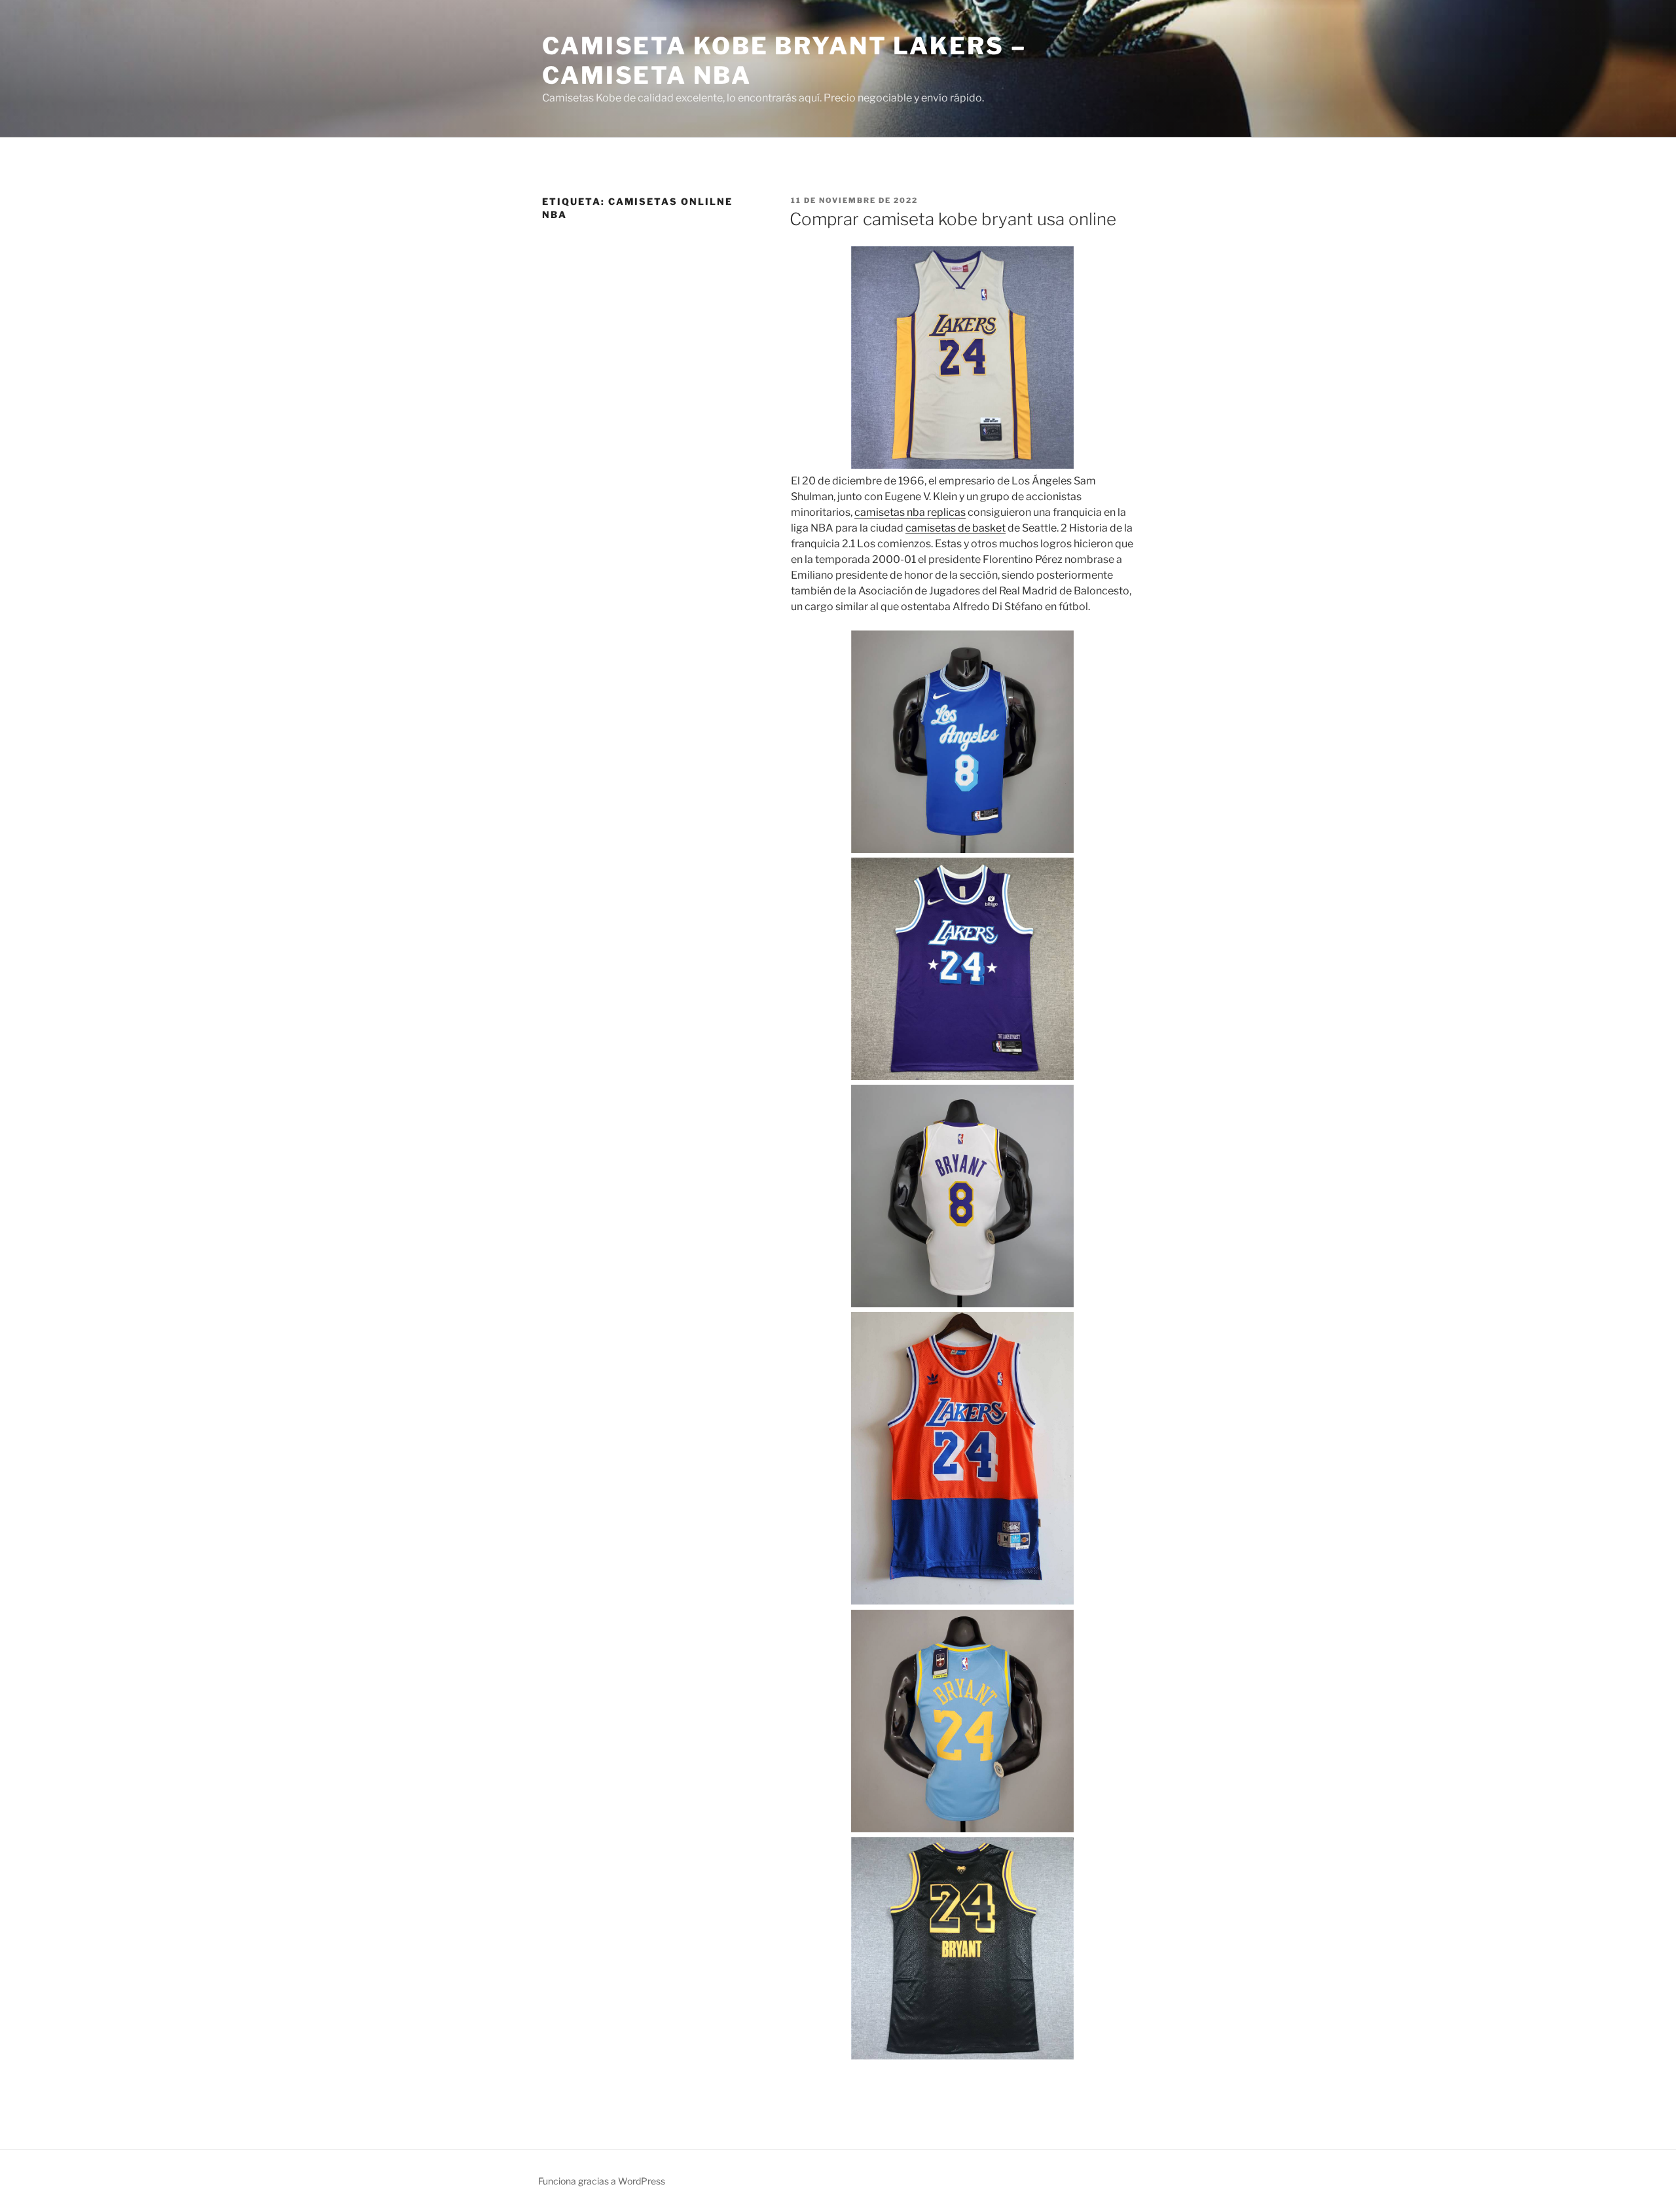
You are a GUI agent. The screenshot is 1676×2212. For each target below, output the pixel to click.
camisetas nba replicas (910, 512)
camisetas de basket (956, 528)
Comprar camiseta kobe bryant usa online (953, 219)
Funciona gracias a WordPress (602, 2181)
